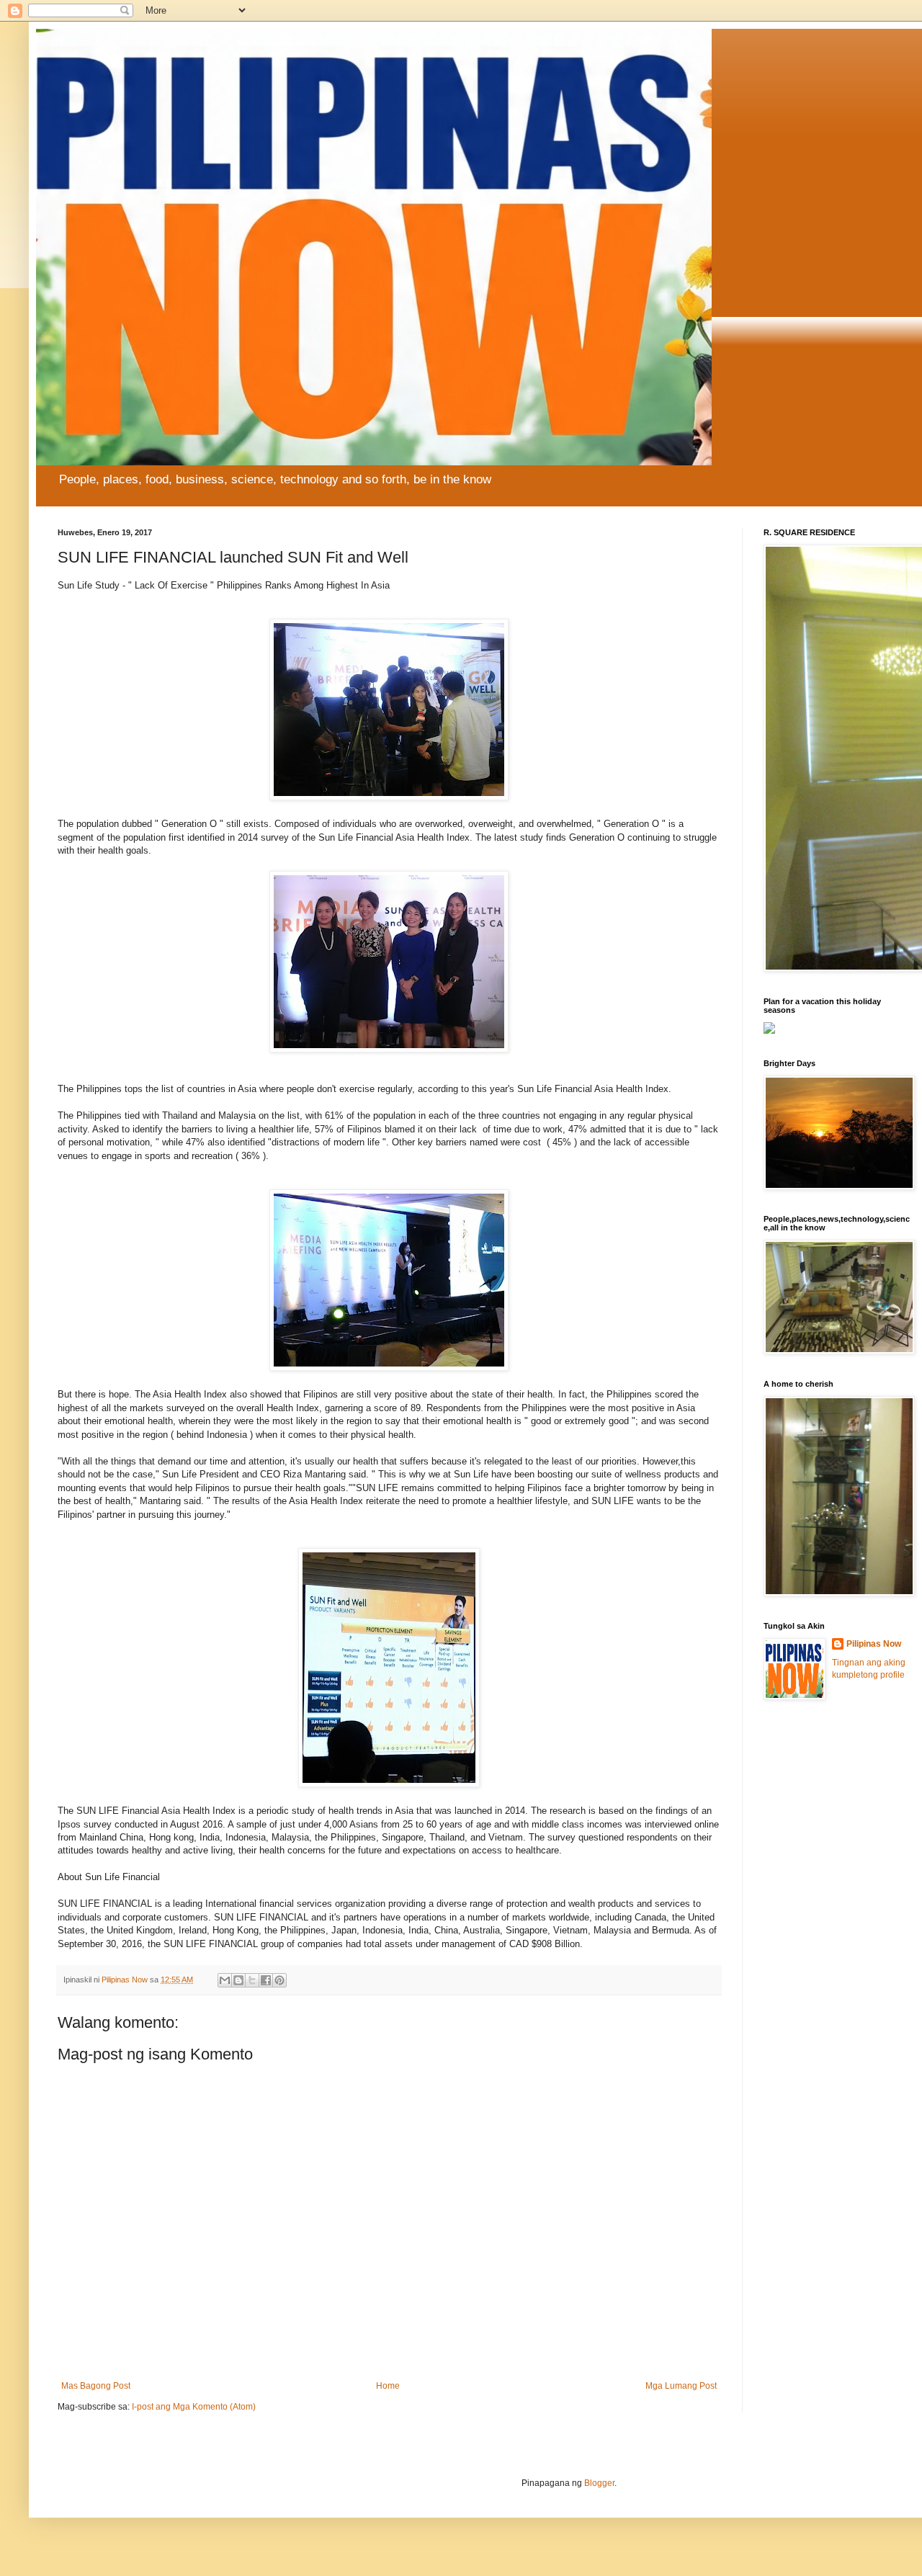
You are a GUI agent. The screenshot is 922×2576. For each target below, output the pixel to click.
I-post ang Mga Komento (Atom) (194, 2407)
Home (388, 2386)
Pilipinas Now (874, 1644)
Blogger (599, 2483)
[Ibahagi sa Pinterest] (279, 1980)
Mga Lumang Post (681, 2386)
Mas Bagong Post (96, 2386)
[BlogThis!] (238, 1980)
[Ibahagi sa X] (252, 1980)
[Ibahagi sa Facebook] (266, 1980)
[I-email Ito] (225, 1980)
